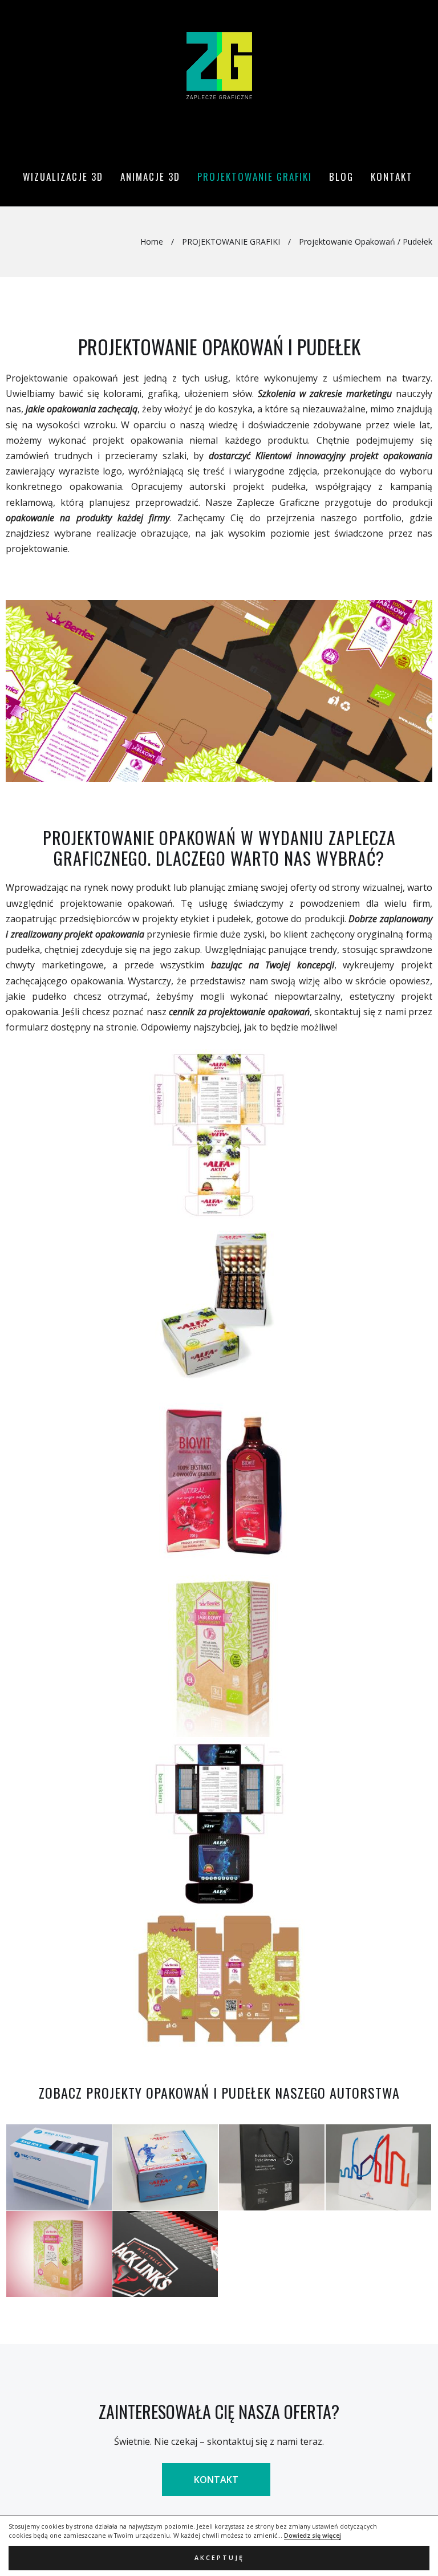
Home (152, 242)
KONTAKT (216, 2480)
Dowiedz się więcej (313, 2536)
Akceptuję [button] (219, 2558)
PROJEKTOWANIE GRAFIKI (231, 242)
